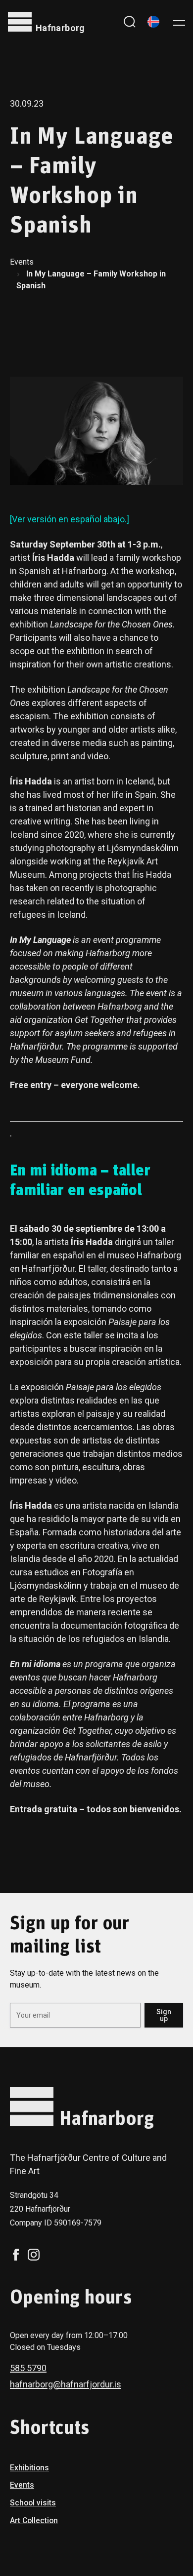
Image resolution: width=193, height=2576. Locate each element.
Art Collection (34, 2520)
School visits (33, 2503)
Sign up (164, 2015)
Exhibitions (29, 2468)
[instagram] (34, 2255)
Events (22, 262)
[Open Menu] (179, 22)
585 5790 (28, 2368)
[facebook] (16, 2255)
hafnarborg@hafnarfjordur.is (66, 2384)
